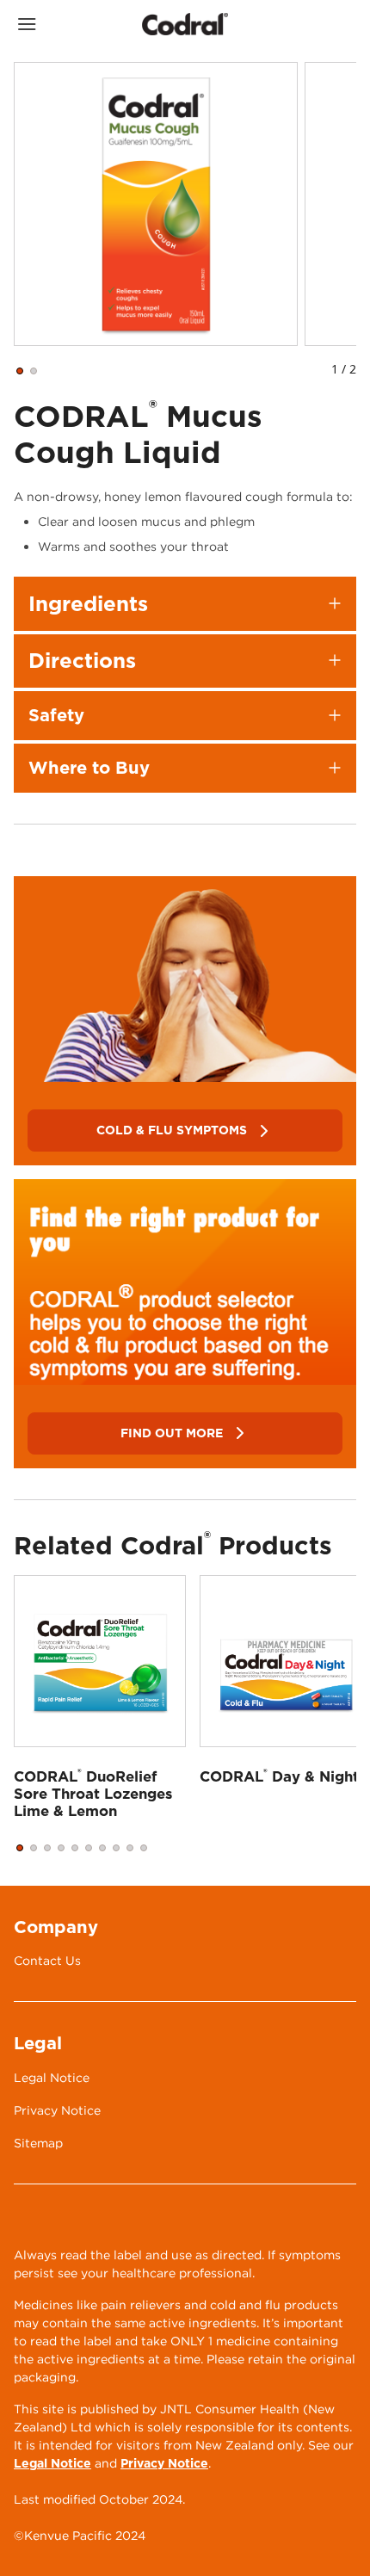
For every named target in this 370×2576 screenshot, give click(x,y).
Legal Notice (52, 2463)
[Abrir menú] (57, 24)
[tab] (20, 371)
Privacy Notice (164, 2463)
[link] (185, 979)
